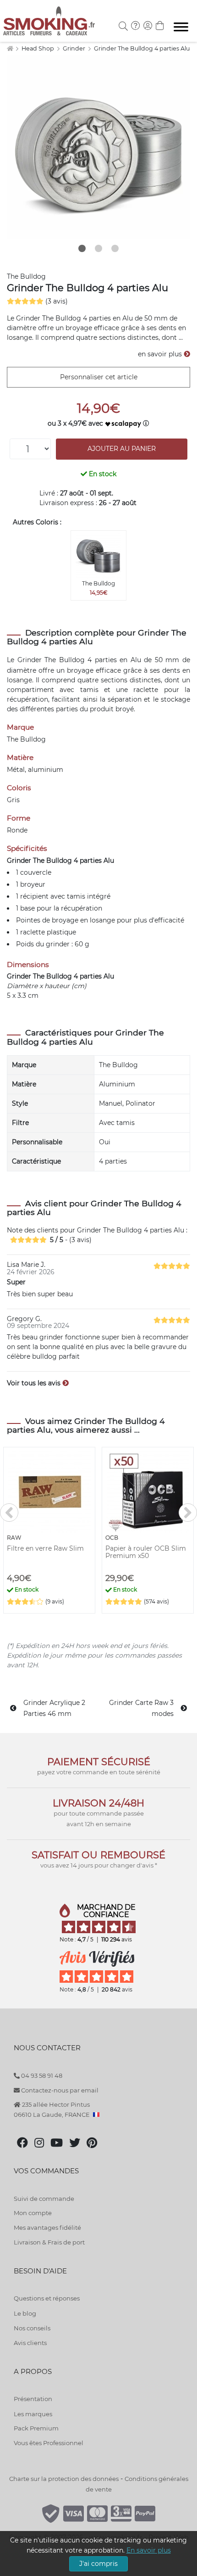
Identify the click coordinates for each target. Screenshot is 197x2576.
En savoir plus (149, 2550)
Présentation (33, 2399)
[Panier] (160, 27)
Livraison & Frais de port (49, 2242)
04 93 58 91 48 (41, 2075)
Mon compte (33, 2213)
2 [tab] (98, 248)
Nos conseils (32, 2328)
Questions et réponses (47, 2298)
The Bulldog (26, 276)
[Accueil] (10, 48)
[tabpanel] (98, 147)
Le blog (25, 2313)
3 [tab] (115, 248)
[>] (188, 1513)
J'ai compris (98, 2564)
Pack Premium (36, 2428)
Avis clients (30, 2343)
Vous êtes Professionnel (49, 2443)
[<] (9, 1513)
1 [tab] (82, 248)
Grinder (75, 48)
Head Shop (38, 48)
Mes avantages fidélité (47, 2227)
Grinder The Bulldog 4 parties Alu (142, 48)
